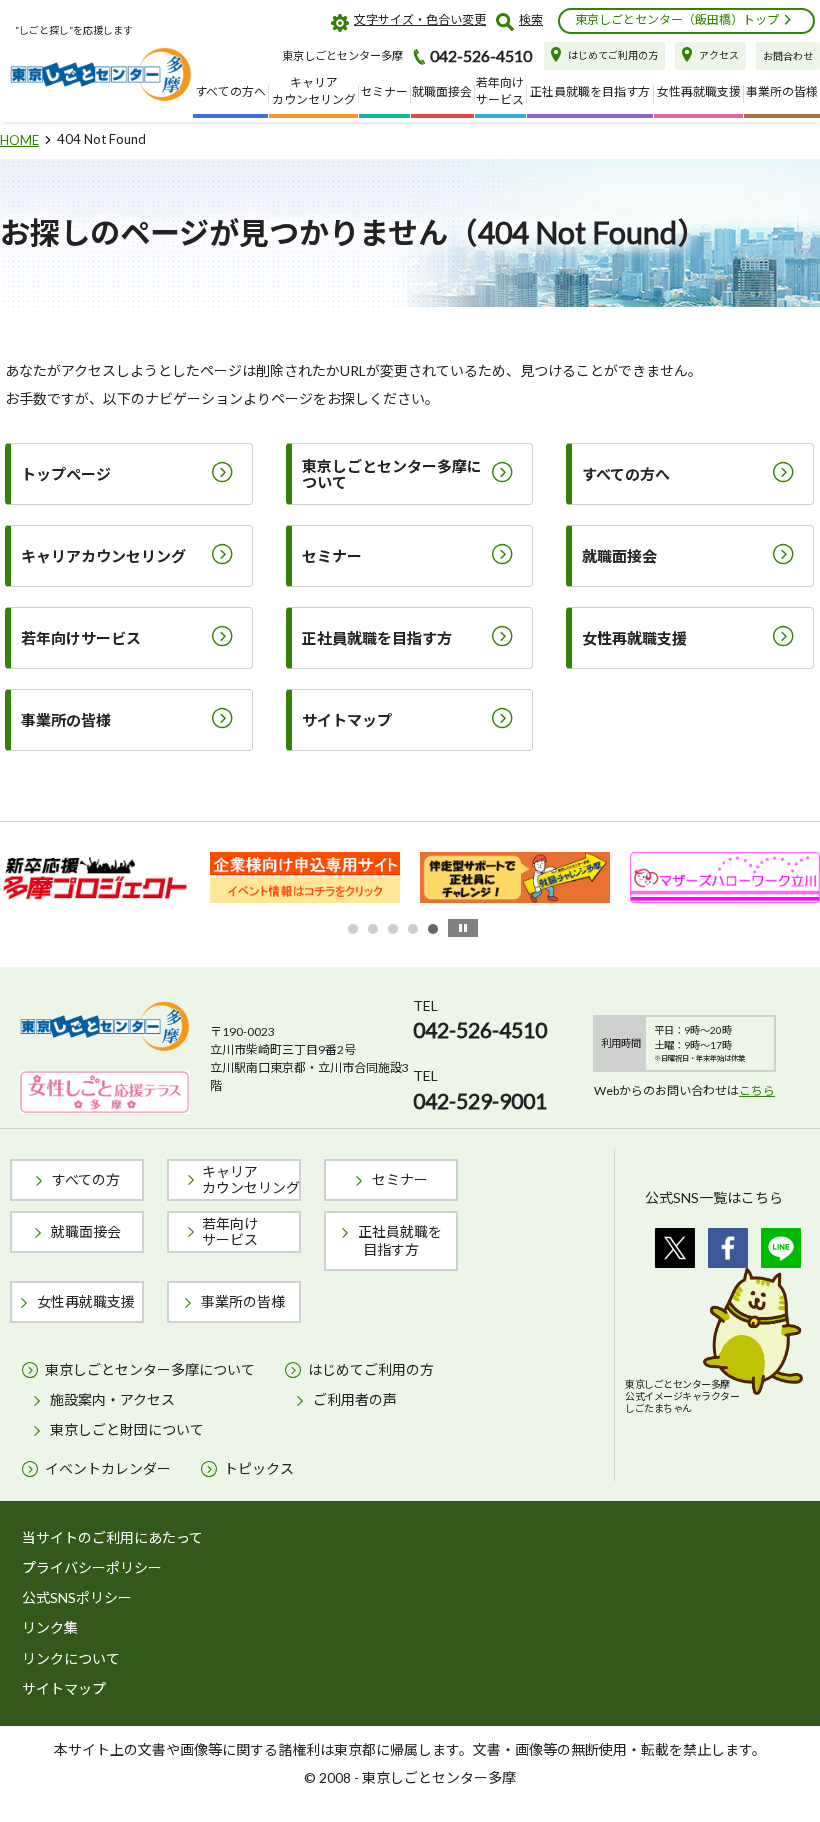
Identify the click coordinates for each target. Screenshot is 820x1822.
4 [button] (413, 929)
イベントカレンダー (108, 1468)
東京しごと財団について (127, 1429)
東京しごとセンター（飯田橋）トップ (677, 19)
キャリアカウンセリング (251, 1179)
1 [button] (353, 929)
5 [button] (433, 929)
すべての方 (86, 1179)
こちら (757, 1090)
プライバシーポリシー (92, 1567)
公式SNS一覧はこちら (714, 1197)
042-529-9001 (480, 1100)
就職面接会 (86, 1231)
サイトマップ (64, 1688)
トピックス (259, 1468)
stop (463, 928)
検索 (531, 19)
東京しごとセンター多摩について (150, 1369)
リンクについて (71, 1658)
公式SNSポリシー (77, 1597)
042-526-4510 (480, 1029)
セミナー (400, 1179)
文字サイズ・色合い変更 (420, 19)
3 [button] (393, 929)
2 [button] (373, 929)
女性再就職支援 (86, 1301)
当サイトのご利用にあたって (112, 1537)
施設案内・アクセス (112, 1399)
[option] (134, 878)
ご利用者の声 (355, 1399)
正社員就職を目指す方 (400, 1240)
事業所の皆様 (243, 1301)
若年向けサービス (230, 1231)
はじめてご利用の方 (371, 1369)
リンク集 (50, 1627)
